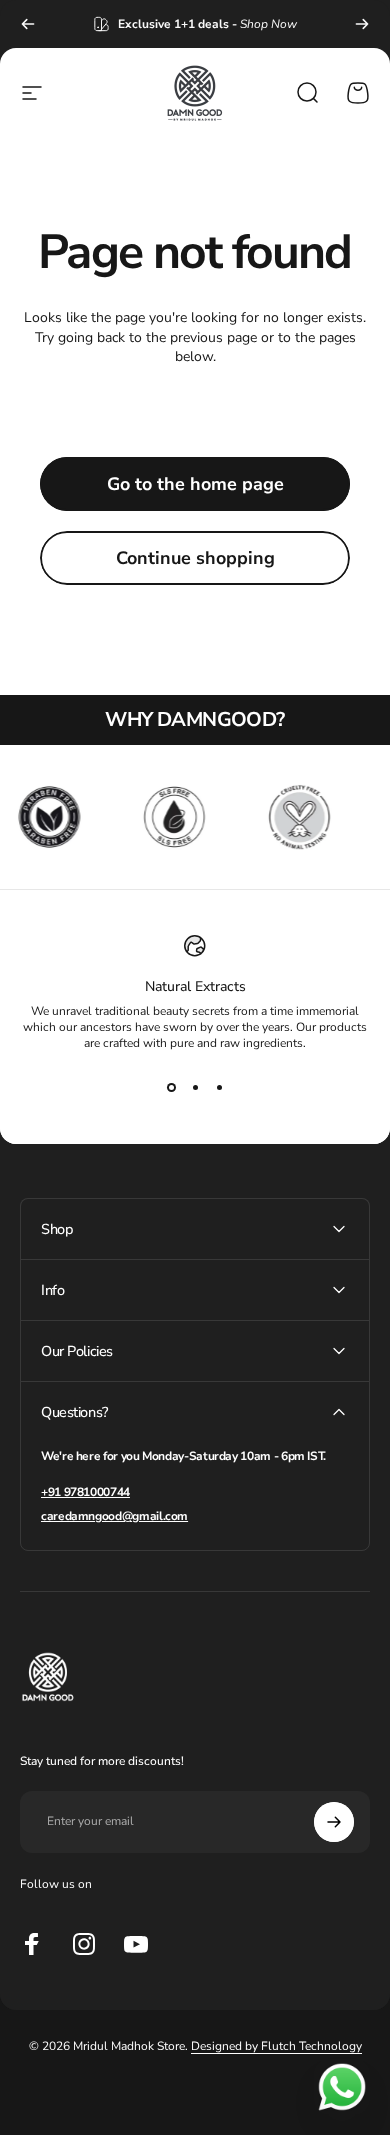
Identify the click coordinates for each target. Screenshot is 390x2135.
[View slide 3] (219, 1087)
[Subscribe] (334, 1822)
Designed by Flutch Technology (276, 2046)
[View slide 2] (195, 1087)
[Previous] (28, 24)
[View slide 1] (171, 1087)
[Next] (362, 24)
